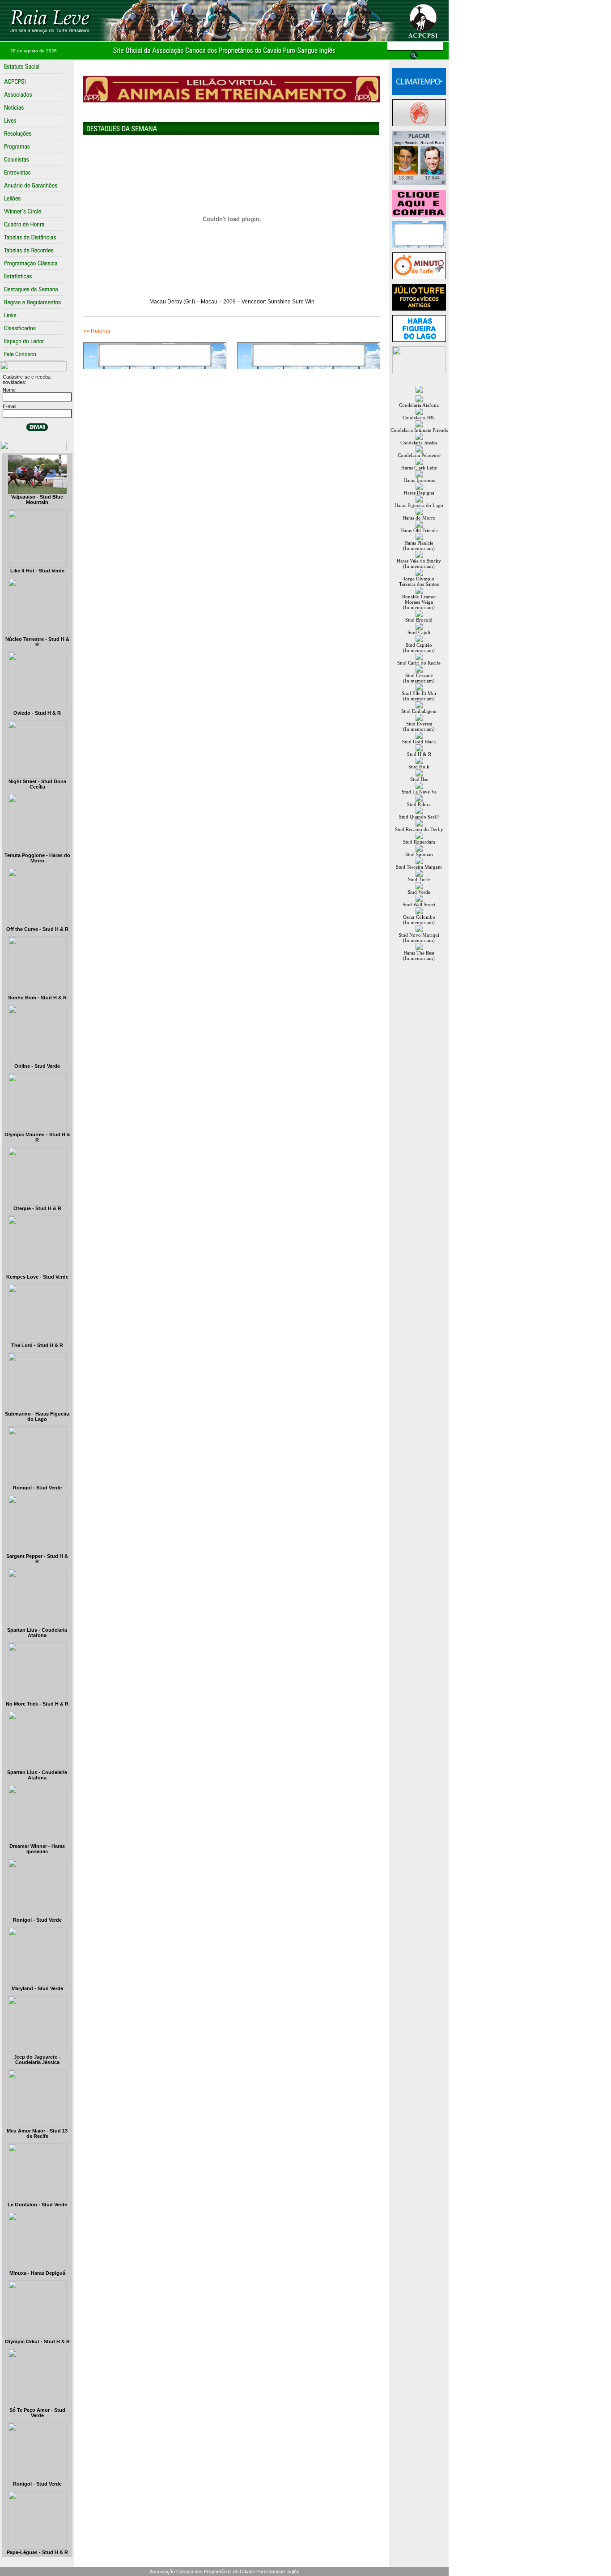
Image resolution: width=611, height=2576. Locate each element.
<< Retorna (97, 331)
